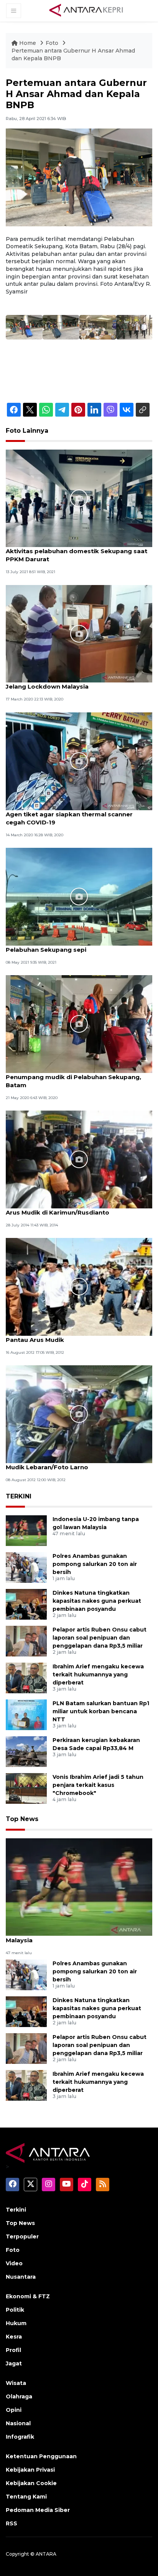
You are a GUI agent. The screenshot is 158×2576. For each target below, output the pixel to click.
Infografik (20, 2437)
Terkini (16, 2210)
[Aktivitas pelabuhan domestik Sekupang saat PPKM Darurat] (79, 498)
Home (28, 43)
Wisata (16, 2383)
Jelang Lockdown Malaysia (47, 686)
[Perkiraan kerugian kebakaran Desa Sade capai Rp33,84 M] (26, 1751)
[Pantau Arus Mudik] (79, 1286)
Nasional (18, 2423)
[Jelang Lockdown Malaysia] (79, 633)
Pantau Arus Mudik (35, 1340)
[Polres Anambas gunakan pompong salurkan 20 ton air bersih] (26, 1567)
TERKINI (19, 1496)
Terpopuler (22, 2236)
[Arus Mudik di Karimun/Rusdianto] (79, 1159)
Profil (13, 2350)
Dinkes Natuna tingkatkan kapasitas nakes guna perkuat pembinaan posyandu (97, 1601)
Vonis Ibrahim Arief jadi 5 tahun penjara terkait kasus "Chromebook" (98, 1785)
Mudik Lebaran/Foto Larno (47, 1467)
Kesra (14, 2337)
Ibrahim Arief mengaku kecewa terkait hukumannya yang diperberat (98, 1674)
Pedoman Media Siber (38, 2510)
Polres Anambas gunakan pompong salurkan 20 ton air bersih (95, 1564)
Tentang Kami (26, 2497)
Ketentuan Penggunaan (41, 2456)
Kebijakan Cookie (31, 2483)
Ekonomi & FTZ (28, 2296)
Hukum (16, 2323)
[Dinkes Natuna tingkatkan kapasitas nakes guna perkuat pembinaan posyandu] (26, 1604)
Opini (14, 2410)
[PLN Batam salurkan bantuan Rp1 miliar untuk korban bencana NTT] (26, 1715)
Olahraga (19, 2396)
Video (14, 2263)
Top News (22, 1819)
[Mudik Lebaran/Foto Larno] (79, 1414)
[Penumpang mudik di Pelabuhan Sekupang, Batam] (79, 1024)
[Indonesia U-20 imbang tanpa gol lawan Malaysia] (26, 1530)
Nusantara (21, 2277)
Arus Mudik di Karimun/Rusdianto (58, 1212)
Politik (15, 2310)
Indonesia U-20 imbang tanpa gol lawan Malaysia (68, 1936)
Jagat (14, 2363)
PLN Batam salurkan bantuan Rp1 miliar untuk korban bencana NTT (101, 1711)
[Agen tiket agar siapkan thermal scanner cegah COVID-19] (79, 761)
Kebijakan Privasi (30, 2470)
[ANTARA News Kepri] (86, 10)
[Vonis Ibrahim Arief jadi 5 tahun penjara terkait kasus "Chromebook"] (26, 1788)
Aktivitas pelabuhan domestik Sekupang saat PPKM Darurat (77, 555)
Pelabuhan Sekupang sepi (46, 950)
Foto (52, 43)
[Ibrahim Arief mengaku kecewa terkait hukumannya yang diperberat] (26, 1678)
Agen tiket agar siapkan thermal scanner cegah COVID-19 (69, 818)
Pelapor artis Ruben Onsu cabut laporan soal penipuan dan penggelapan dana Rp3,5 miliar (100, 1638)
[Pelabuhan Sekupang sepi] (79, 896)
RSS (12, 2523)
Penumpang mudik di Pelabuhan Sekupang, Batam (73, 1081)
